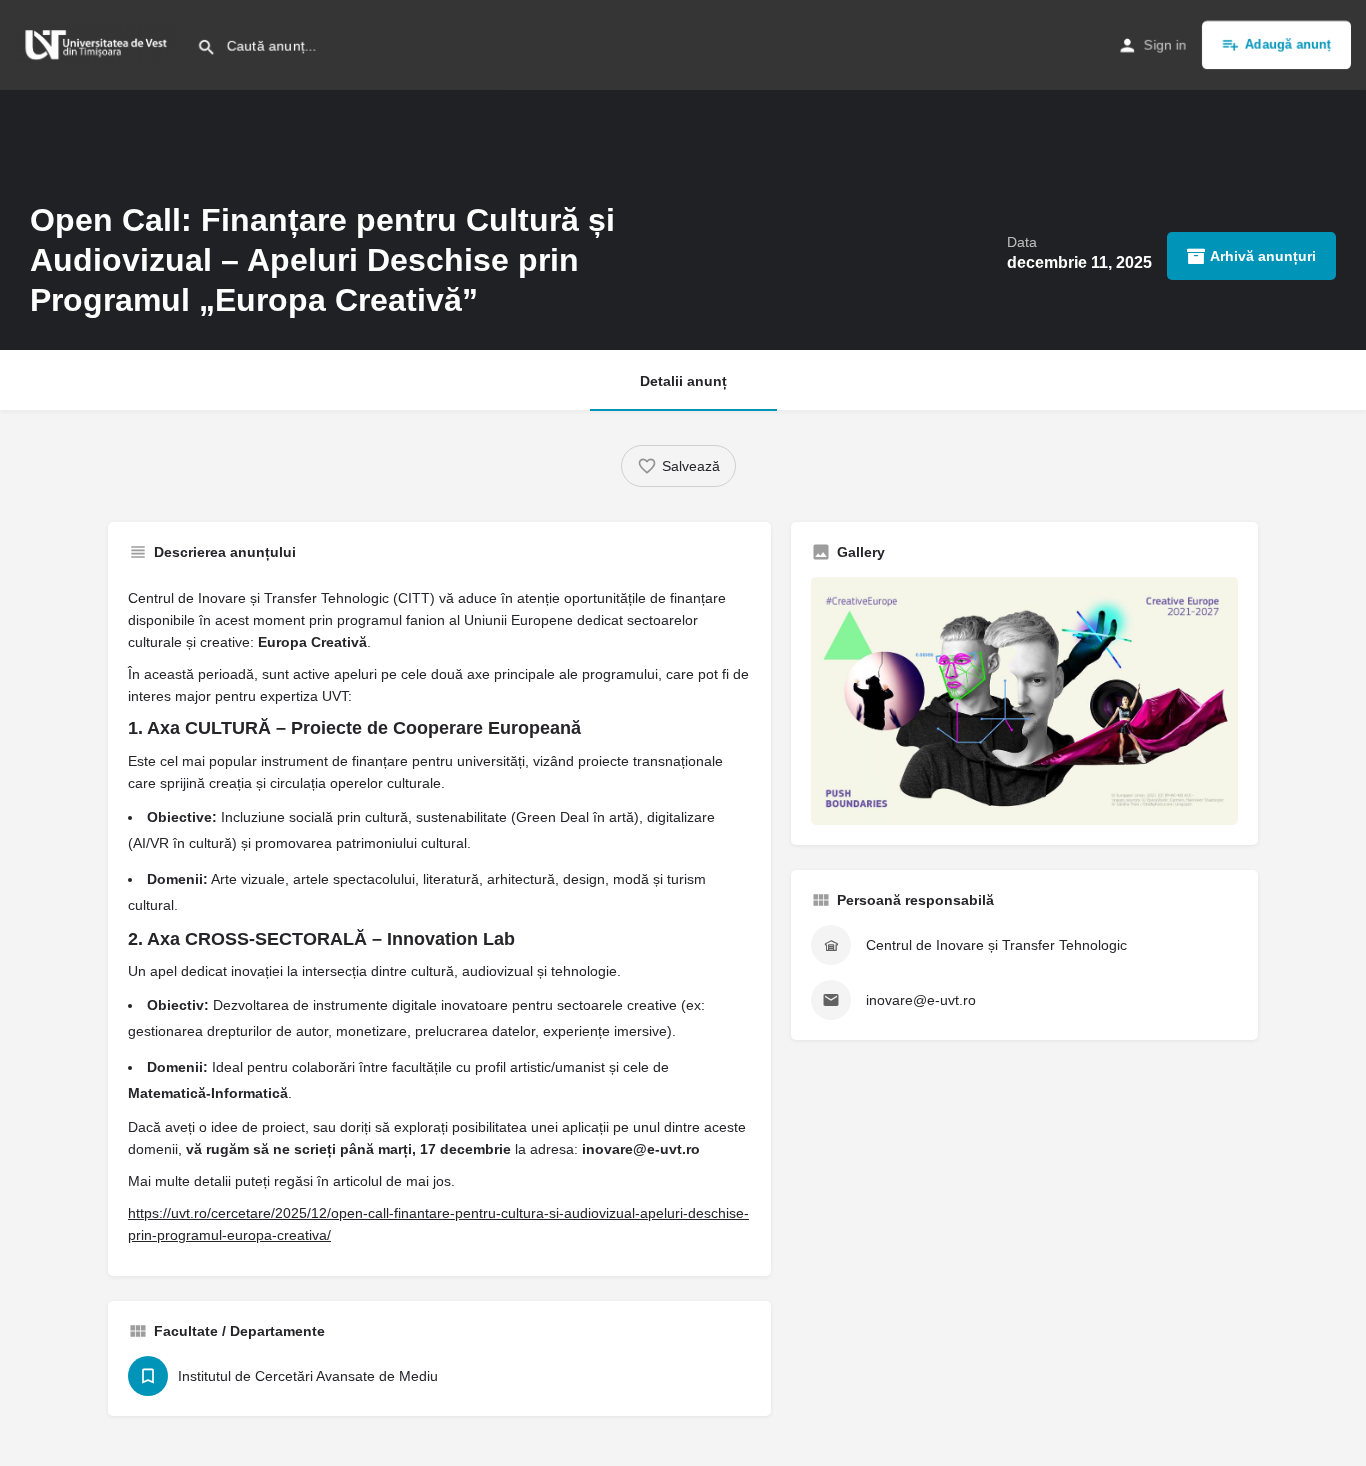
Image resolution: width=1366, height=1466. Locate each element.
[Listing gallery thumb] (1025, 701)
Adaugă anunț (1288, 44)
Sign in (1165, 45)
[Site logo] (98, 43)
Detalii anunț (683, 381)
